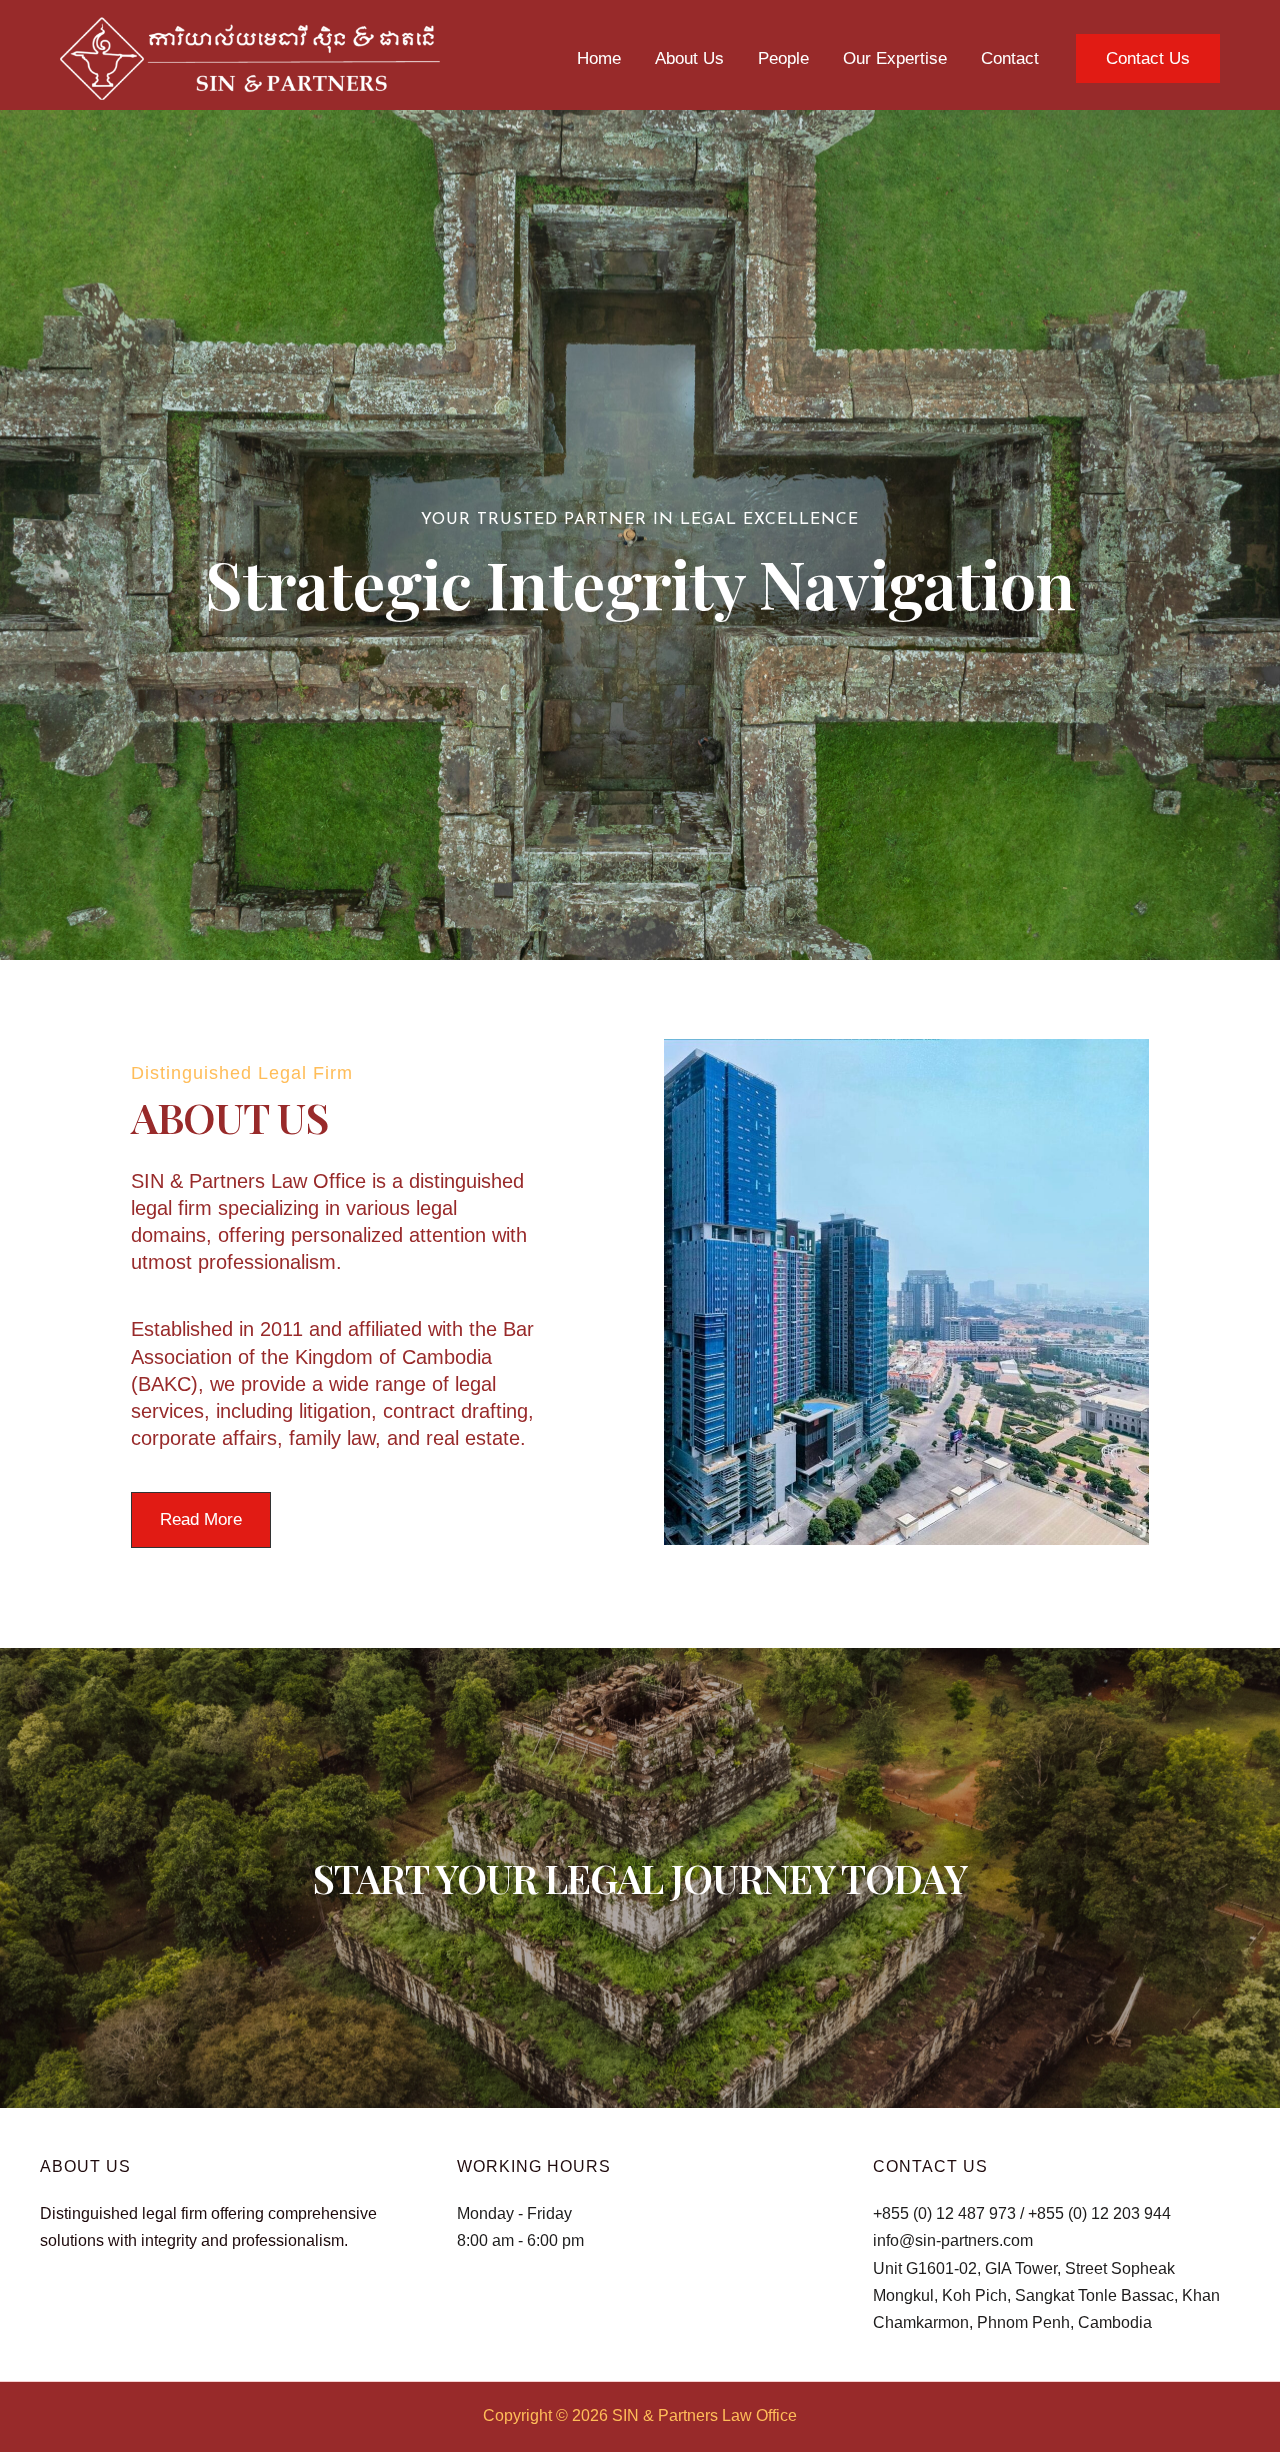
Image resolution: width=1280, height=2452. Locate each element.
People (783, 58)
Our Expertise (895, 58)
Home (599, 58)
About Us (689, 58)
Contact (1010, 58)
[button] (1148, 58)
